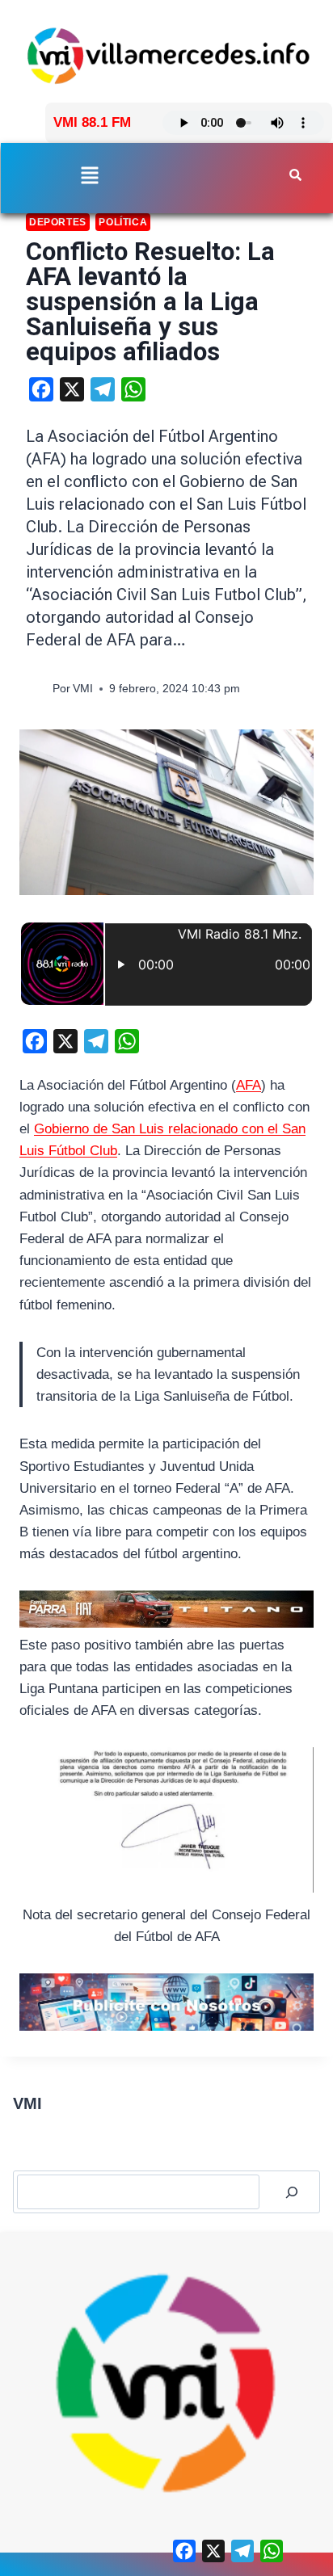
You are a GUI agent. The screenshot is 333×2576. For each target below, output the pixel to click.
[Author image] (36, 689)
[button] (89, 177)
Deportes (58, 222)
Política (123, 222)
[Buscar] (292, 2192)
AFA (249, 1085)
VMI (83, 689)
